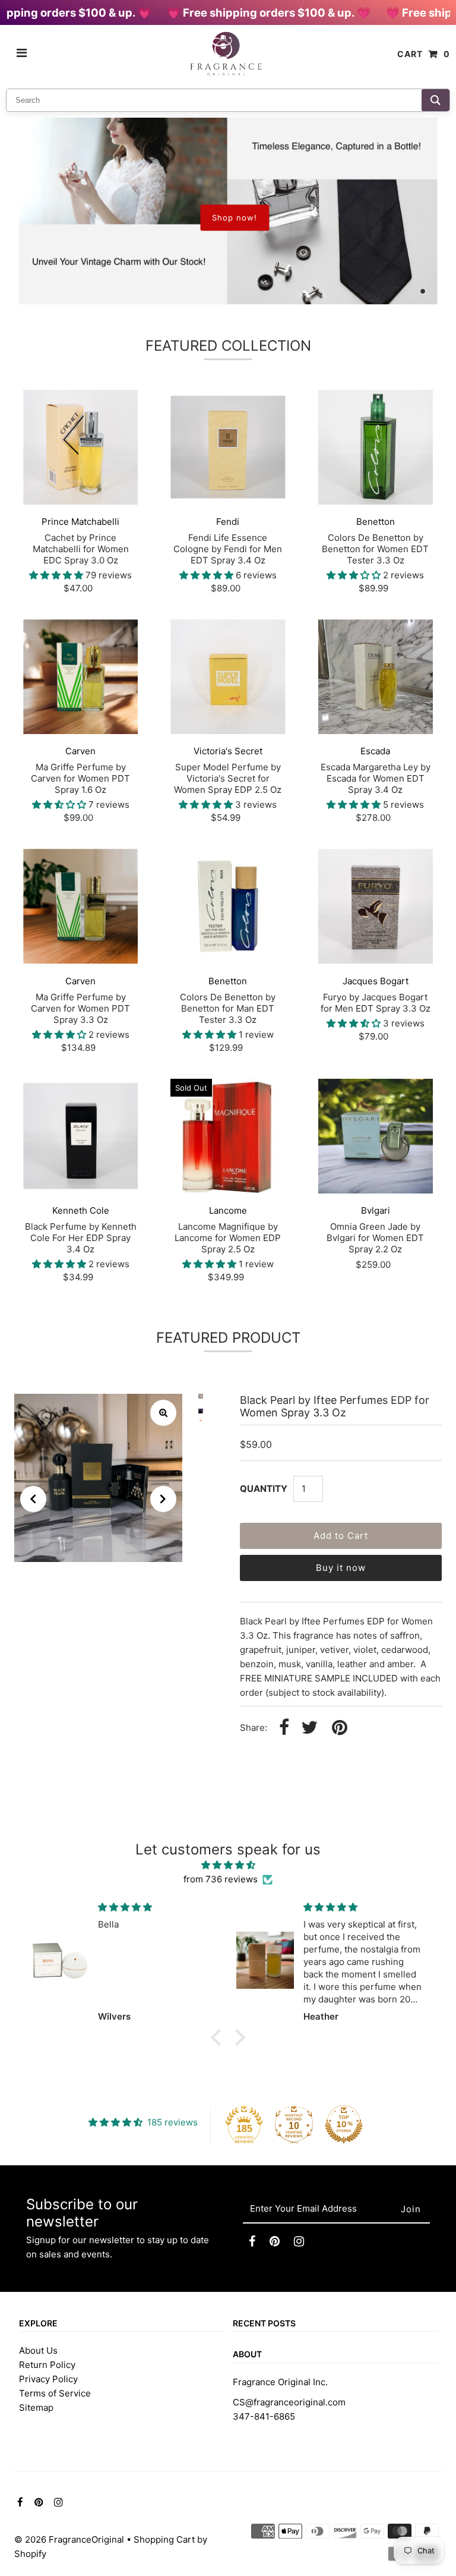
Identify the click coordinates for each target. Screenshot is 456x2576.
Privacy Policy (48, 2379)
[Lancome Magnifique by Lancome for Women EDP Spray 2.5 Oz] (228, 1136)
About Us (38, 2350)
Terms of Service (55, 2393)
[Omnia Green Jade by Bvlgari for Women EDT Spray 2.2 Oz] (376, 1136)
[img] (228, 1865)
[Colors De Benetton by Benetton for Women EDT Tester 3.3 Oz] (376, 447)
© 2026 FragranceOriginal (69, 2539)
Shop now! (235, 218)
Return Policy (47, 2365)
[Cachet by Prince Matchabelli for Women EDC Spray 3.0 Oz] (80, 447)
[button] (219, 2038)
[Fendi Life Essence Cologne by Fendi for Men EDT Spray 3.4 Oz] (228, 447)
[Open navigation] (22, 54)
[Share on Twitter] (309, 1728)
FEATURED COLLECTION (228, 346)
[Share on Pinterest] (340, 1728)
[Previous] (33, 1499)
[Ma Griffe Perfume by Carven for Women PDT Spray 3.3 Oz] (80, 906)
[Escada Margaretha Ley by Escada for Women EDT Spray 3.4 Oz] (376, 677)
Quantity (264, 1489)
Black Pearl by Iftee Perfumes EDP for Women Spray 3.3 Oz (335, 1406)
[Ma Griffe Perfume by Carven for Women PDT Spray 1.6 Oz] (80, 677)
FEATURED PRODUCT (228, 1338)
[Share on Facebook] (284, 1728)
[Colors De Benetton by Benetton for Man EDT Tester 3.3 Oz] (228, 906)
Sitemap (36, 2407)
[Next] (163, 1499)
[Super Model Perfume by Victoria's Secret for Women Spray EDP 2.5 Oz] (228, 677)
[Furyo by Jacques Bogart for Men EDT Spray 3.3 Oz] (376, 906)
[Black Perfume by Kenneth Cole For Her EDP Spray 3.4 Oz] (80, 1136)
